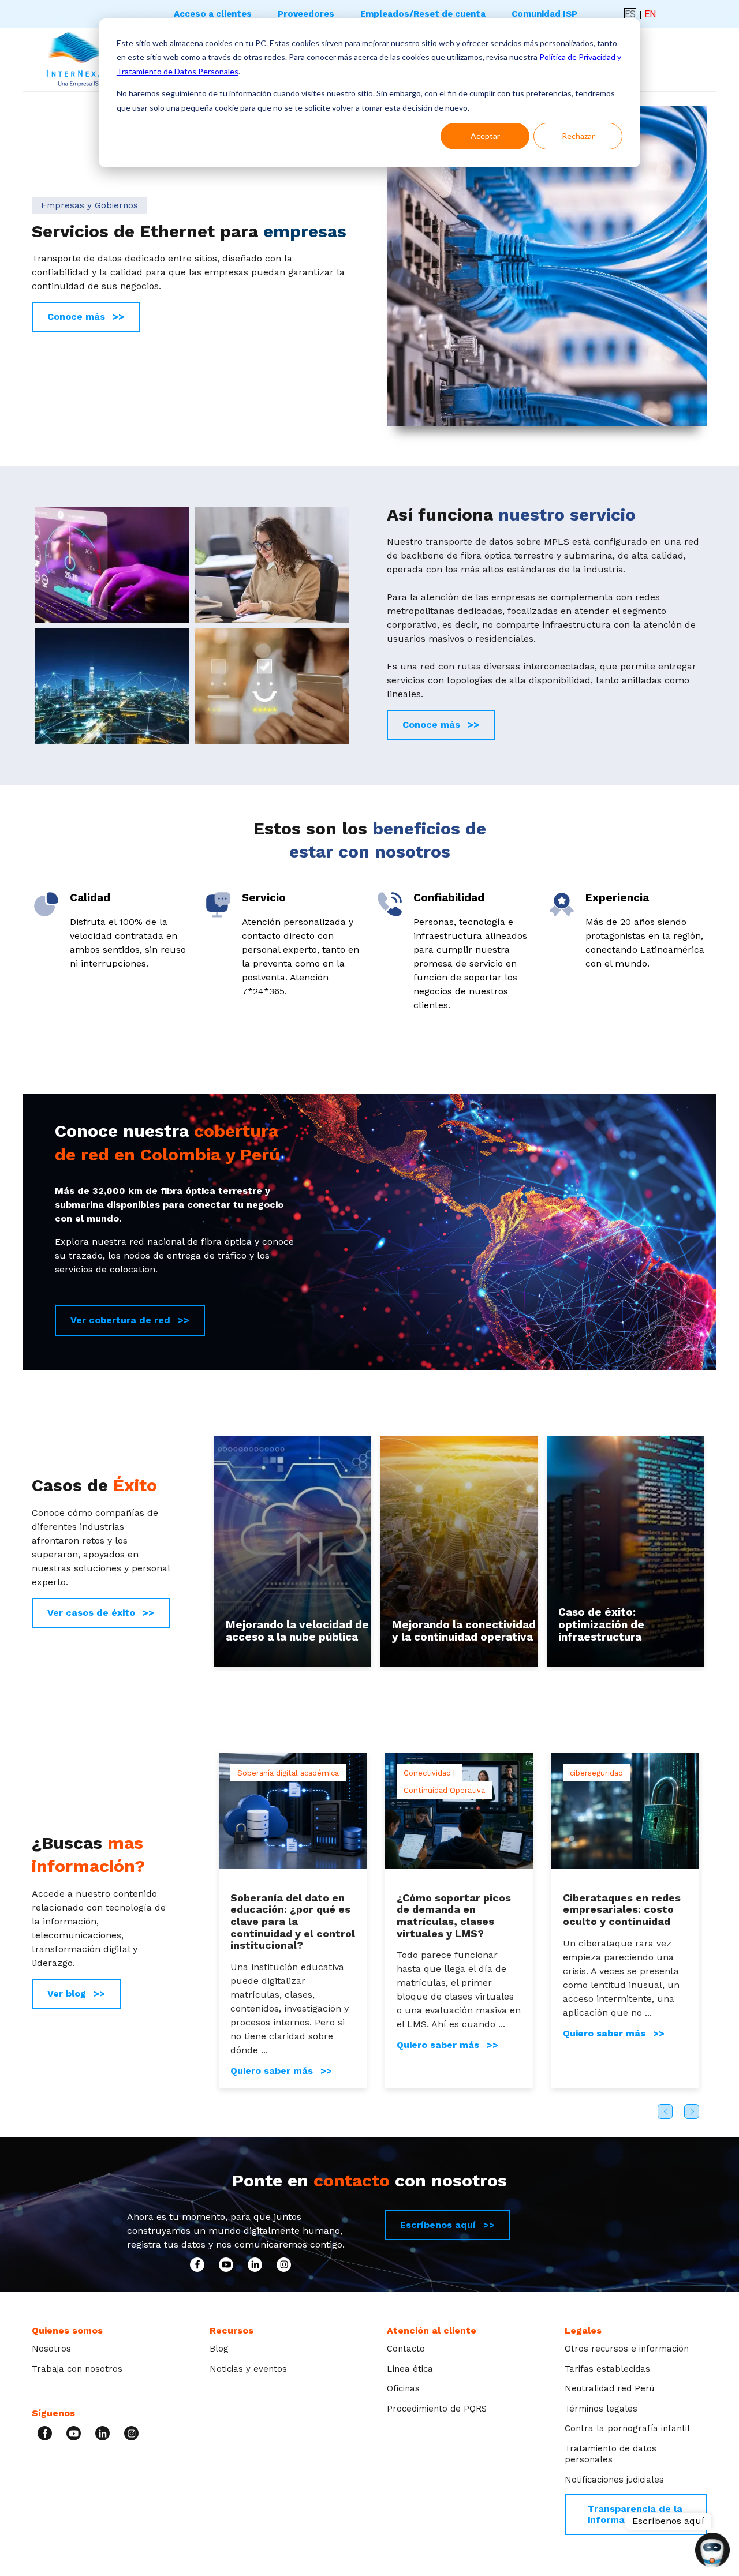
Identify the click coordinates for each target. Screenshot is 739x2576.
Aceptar (485, 136)
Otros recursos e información (627, 2349)
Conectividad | (429, 1773)
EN (650, 14)
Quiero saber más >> (281, 2071)
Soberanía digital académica (288, 1773)
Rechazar (578, 136)
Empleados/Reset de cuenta (423, 14)
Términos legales (601, 2409)
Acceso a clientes (213, 14)
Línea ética (410, 2369)
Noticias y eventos (248, 2369)
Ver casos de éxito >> (101, 1613)
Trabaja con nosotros (77, 2369)
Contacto (406, 2349)
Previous (665, 2111)
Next (692, 2111)
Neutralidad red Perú (609, 2388)
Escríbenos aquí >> (447, 2225)
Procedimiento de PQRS (437, 2409)
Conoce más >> (86, 317)
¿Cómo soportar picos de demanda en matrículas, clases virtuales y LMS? (454, 1916)
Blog (219, 2349)
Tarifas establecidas (607, 2369)
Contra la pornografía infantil (627, 2428)
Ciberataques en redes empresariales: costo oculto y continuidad (622, 1909)
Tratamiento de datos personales (611, 2454)
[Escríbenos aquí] (712, 2551)
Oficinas (403, 2388)
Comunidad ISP (544, 14)
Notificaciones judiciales (614, 2480)
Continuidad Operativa (444, 1791)
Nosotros (51, 2349)
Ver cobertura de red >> (130, 1320)
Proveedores (306, 14)
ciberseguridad (596, 1773)
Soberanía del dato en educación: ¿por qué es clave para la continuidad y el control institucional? (293, 1922)
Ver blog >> (76, 1993)
